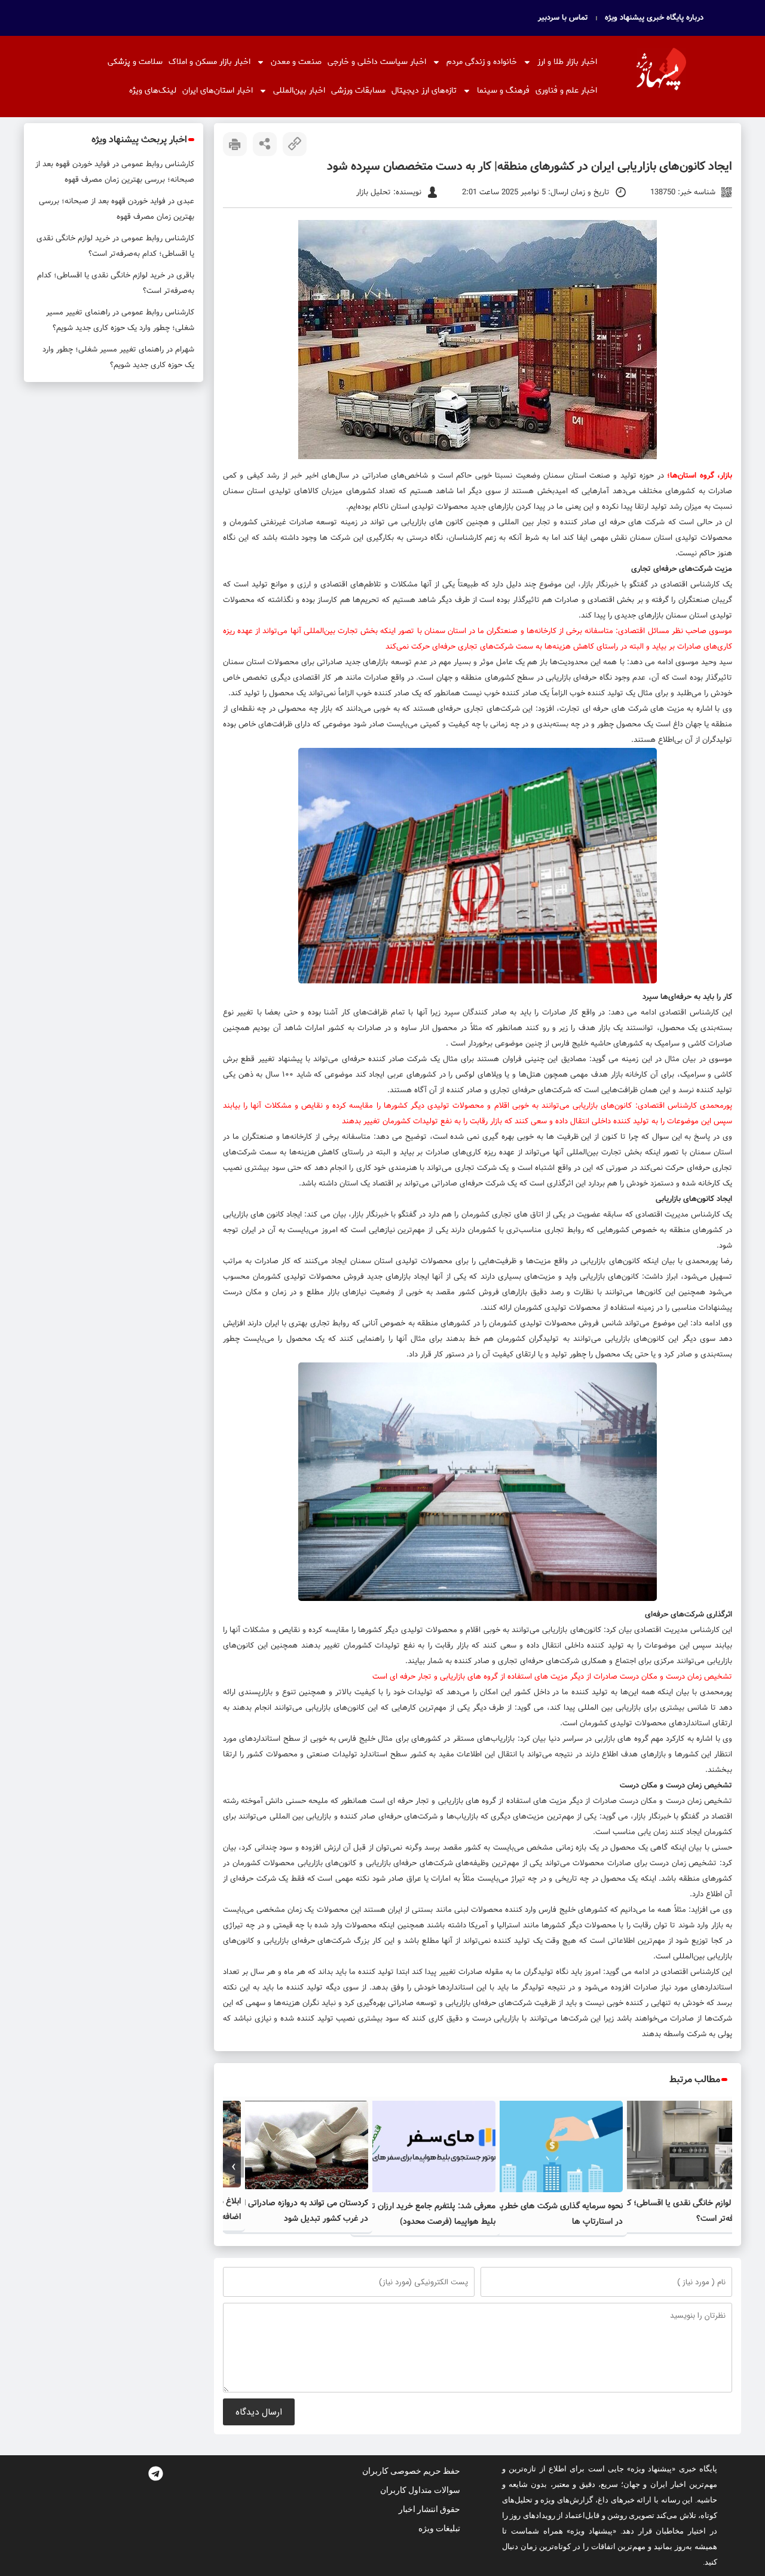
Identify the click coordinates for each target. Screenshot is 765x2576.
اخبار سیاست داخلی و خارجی (377, 62)
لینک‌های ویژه (153, 91)
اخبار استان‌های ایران (218, 91)
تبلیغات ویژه (439, 2528)
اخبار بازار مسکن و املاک (209, 62)
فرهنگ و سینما (503, 91)
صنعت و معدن (296, 62)
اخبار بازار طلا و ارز (567, 62)
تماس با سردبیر (563, 18)
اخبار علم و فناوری (566, 91)
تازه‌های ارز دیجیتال (424, 91)
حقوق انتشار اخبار (429, 2509)
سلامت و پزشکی (135, 62)
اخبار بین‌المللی (299, 91)
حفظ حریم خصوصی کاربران (411, 2471)
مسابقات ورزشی (358, 91)
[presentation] (722, 2167)
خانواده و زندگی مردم (482, 62)
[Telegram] (155, 2473)
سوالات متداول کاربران (420, 2490)
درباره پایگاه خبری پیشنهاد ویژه (654, 18)
